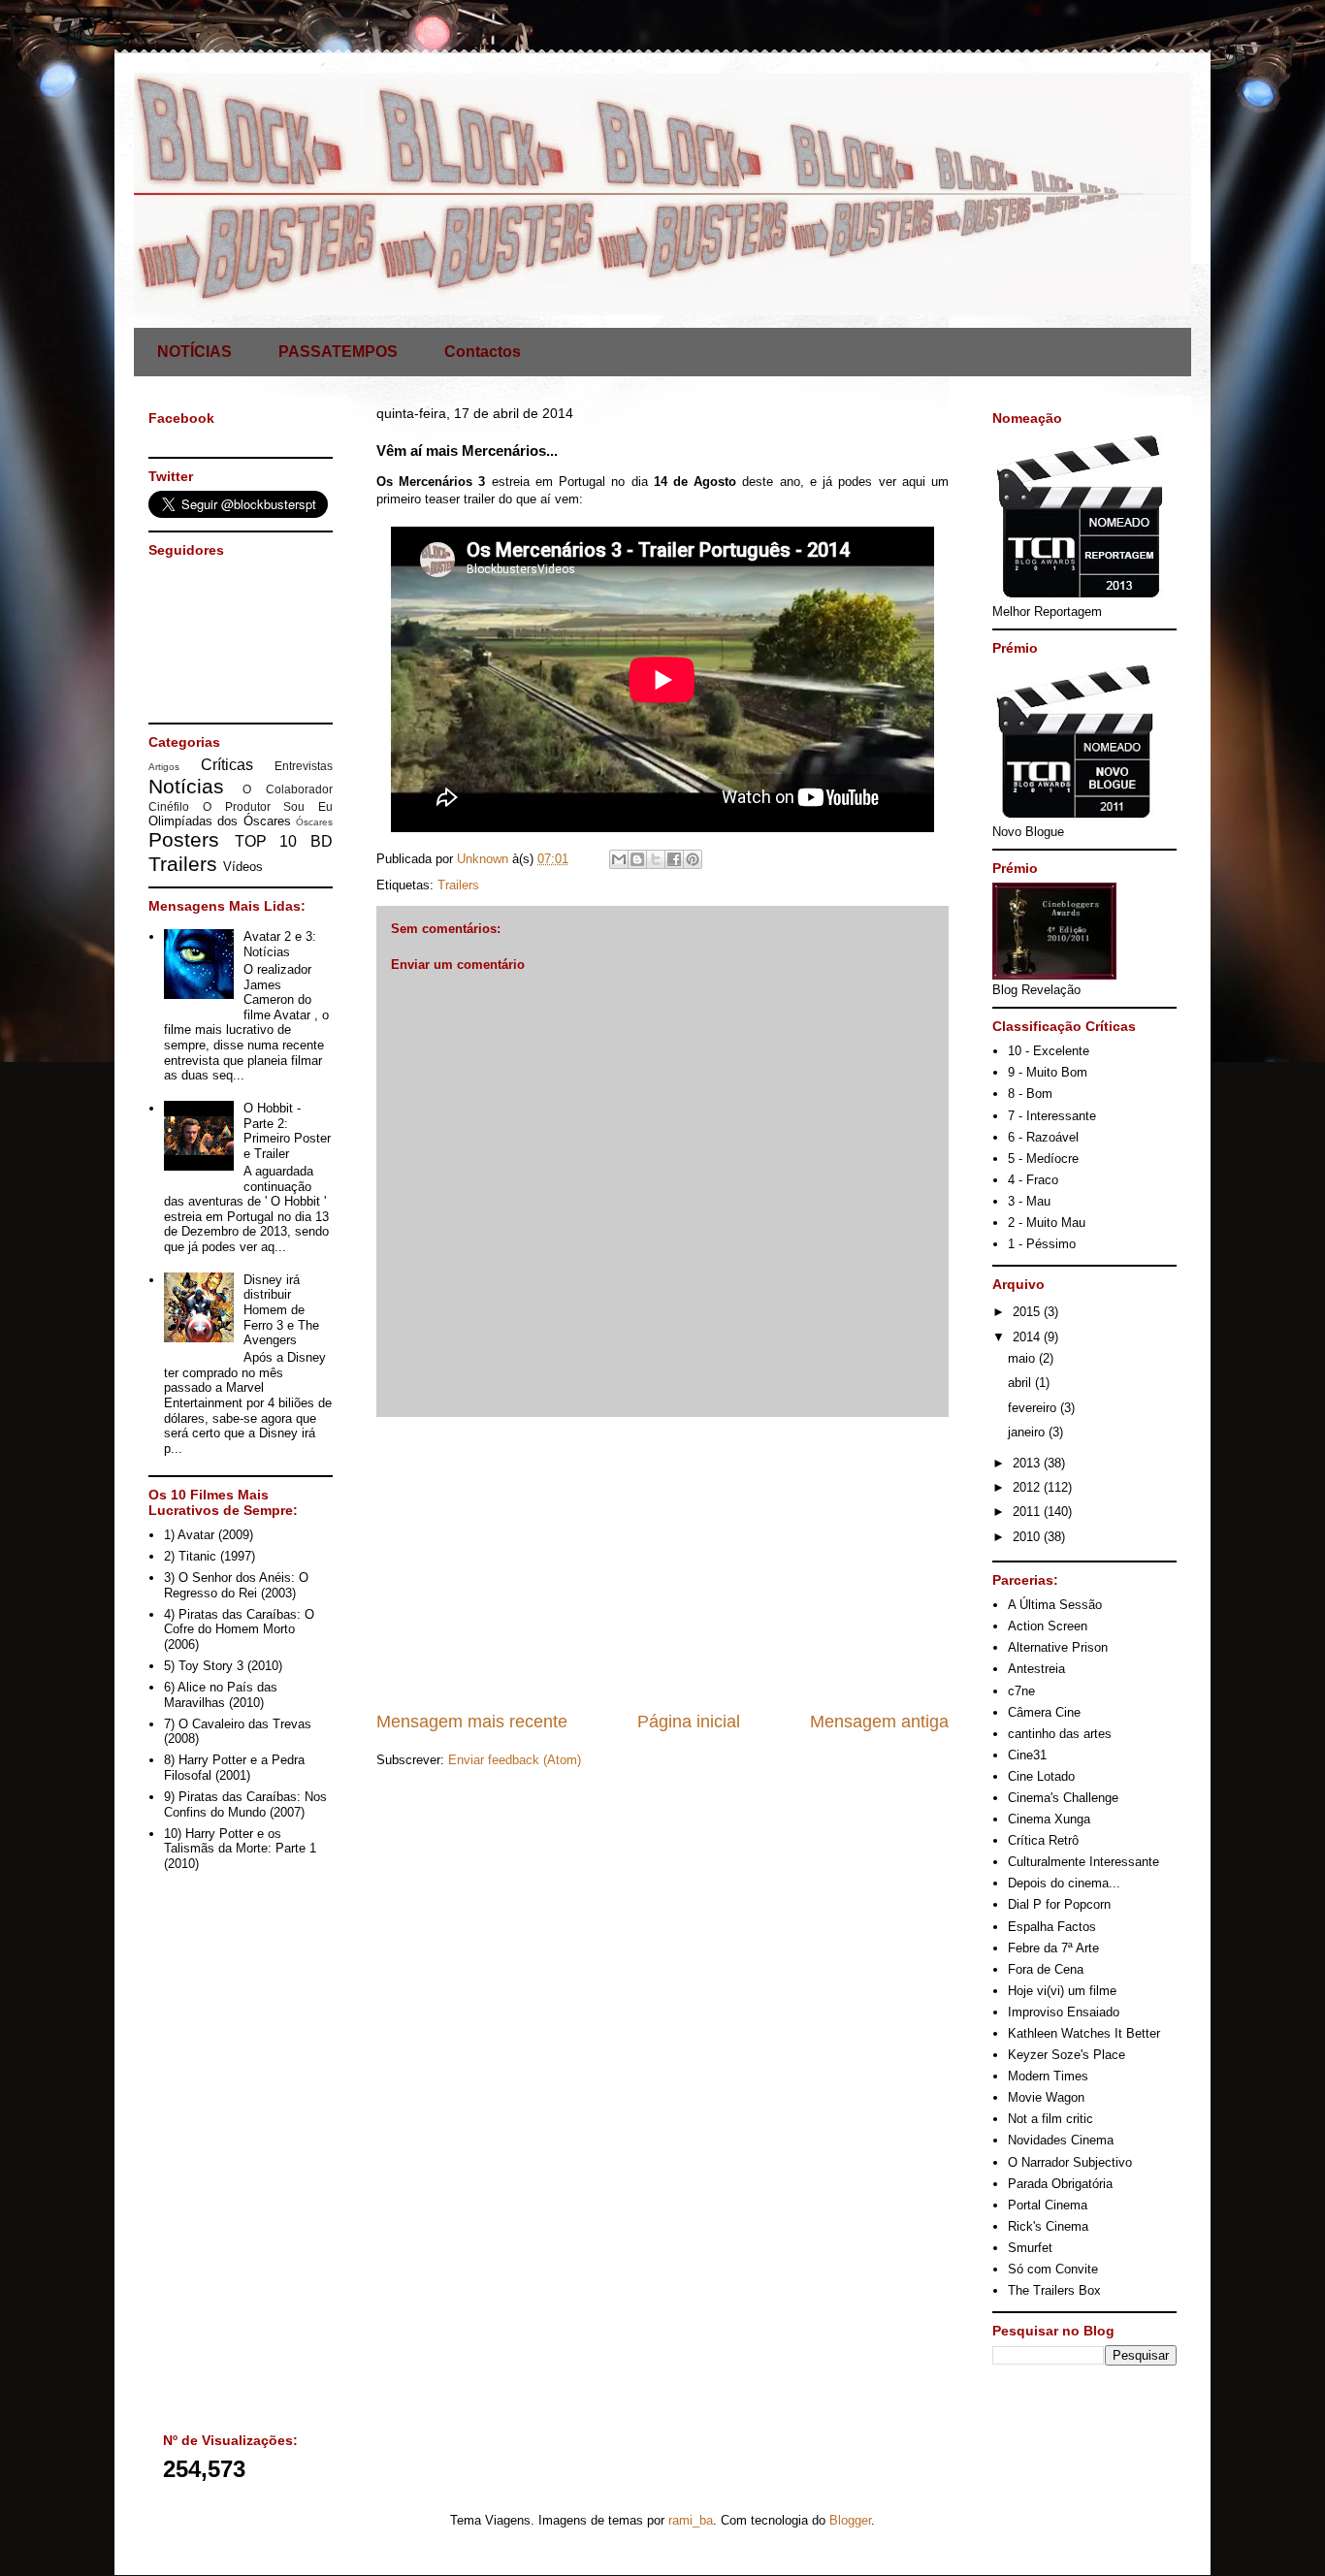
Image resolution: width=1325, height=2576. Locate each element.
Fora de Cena (1046, 1969)
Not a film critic (1050, 2119)
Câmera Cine (1044, 1712)
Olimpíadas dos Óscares (220, 821)
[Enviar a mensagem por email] (619, 859)
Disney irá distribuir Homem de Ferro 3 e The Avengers (281, 1310)
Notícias (186, 786)
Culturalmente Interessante (1083, 1862)
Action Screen (1048, 1626)
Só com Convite (1053, 2269)
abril (1021, 1383)
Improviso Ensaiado (1064, 2012)
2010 (1028, 1537)
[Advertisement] (662, 1563)
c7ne (1021, 1691)
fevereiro (1034, 1408)
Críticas (227, 765)
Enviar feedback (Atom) (515, 1760)
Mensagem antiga (879, 1722)
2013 (1028, 1463)
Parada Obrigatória (1060, 2184)
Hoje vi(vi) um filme (1062, 1991)
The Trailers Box (1054, 2290)
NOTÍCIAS (194, 352)
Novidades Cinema (1061, 2140)
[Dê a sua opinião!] (637, 859)
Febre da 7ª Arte (1053, 1948)
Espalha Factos (1052, 1927)
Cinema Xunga (1049, 1819)
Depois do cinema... (1064, 1883)
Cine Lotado (1041, 1776)
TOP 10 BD (284, 841)
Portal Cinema (1048, 2205)
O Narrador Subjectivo (1070, 2162)
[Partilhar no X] (656, 859)
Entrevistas (304, 766)
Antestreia (1036, 1669)
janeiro (1028, 1432)
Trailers (458, 885)
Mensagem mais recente (472, 1722)
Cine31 (1027, 1755)
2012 (1028, 1487)
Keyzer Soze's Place (1066, 2055)
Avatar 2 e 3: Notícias (280, 944)
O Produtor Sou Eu (268, 806)
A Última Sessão (1055, 1605)
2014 (1028, 1337)
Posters (184, 839)
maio (1023, 1358)
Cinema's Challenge (1063, 1798)
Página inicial (689, 1722)
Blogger (850, 2520)
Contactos (483, 352)
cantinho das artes (1060, 1734)
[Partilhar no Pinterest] (693, 859)
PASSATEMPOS (338, 352)
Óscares (314, 822)
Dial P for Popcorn (1059, 1904)
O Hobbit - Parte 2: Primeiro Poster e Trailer (287, 1131)
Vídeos (243, 867)
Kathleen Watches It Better (1084, 2033)
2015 (1028, 1312)
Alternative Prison (1058, 1647)
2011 (1028, 1512)
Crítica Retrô (1043, 1840)
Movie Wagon (1046, 2097)
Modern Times (1048, 2076)
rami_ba (691, 2520)
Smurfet (1030, 2248)
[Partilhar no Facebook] (674, 859)
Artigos (164, 767)
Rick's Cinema (1048, 2226)
